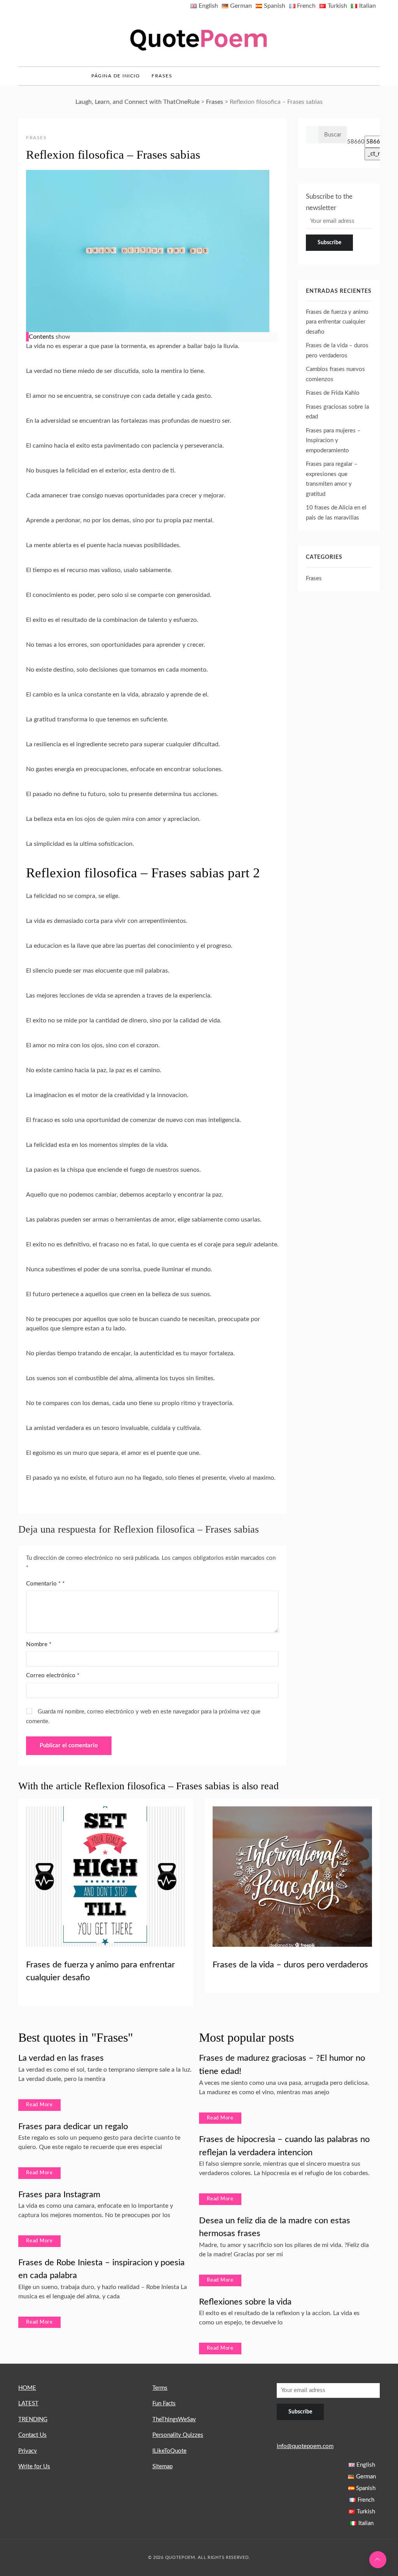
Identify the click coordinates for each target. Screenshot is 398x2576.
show (63, 337)
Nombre (39, 1644)
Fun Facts (164, 2404)
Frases (162, 76)
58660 (356, 142)
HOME (27, 2388)
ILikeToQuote (169, 2451)
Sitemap (162, 2467)
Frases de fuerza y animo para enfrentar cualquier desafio (337, 322)
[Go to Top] (378, 2560)
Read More (39, 2105)
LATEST (28, 2404)
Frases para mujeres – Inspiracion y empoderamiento (333, 441)
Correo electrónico (53, 1676)
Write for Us (34, 2467)
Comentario (43, 1584)
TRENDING (33, 2419)
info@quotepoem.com (305, 2446)
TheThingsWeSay (174, 2419)
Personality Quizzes (178, 2435)
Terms (160, 2388)
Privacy (28, 2451)
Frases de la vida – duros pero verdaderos (290, 1965)
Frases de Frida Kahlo (333, 393)
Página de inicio (116, 76)
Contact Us (32, 2435)
